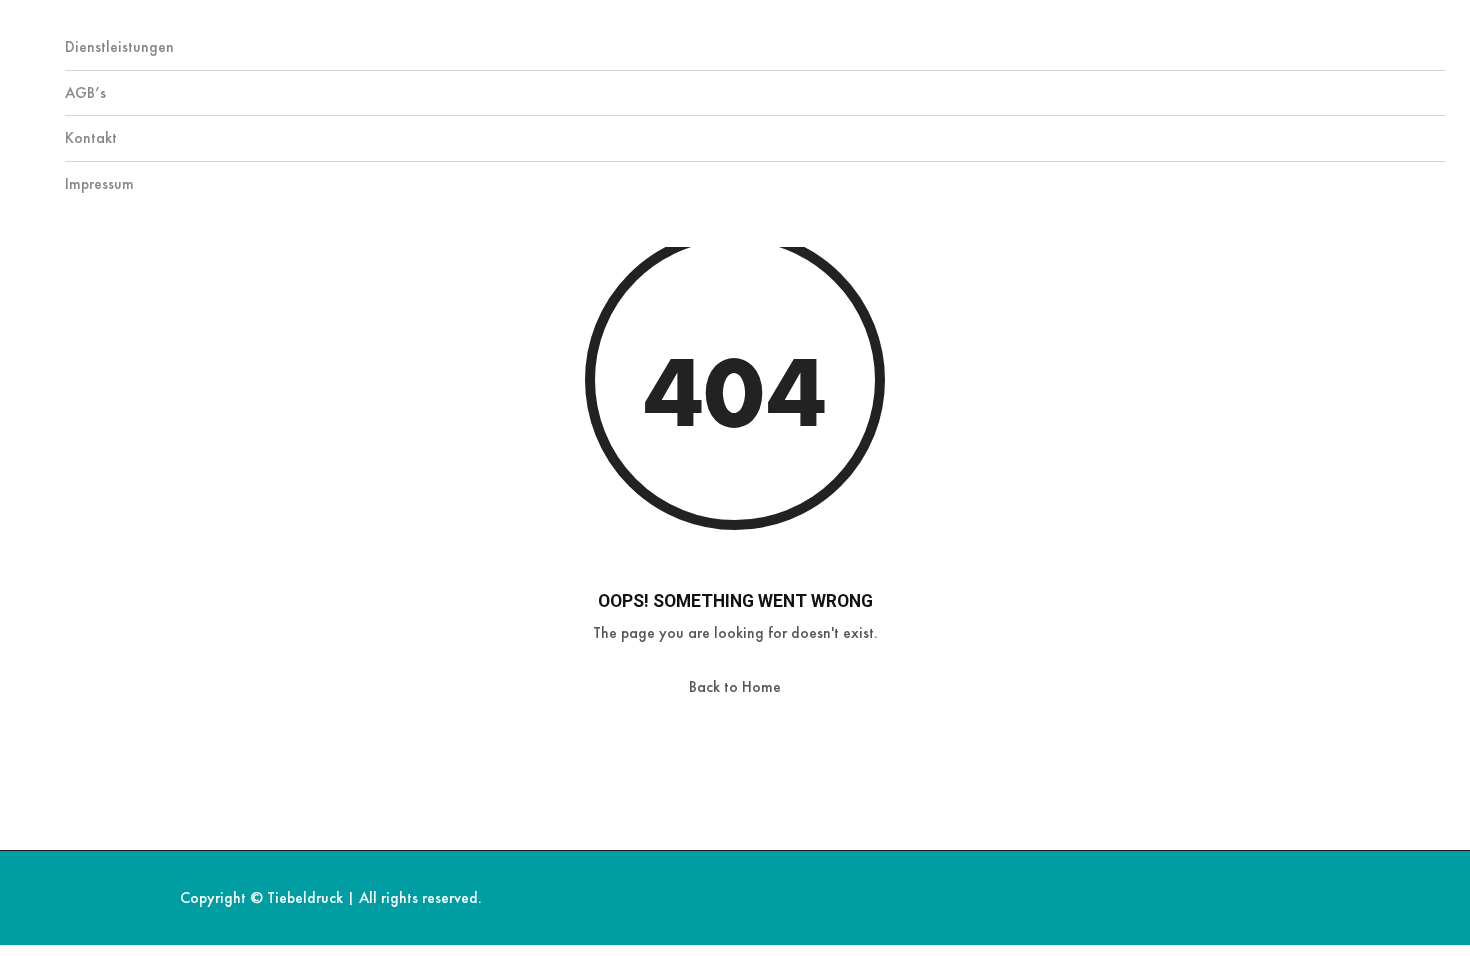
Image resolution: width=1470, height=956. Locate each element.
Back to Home (735, 686)
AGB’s (85, 92)
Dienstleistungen (119, 46)
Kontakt (91, 137)
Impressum (99, 183)
